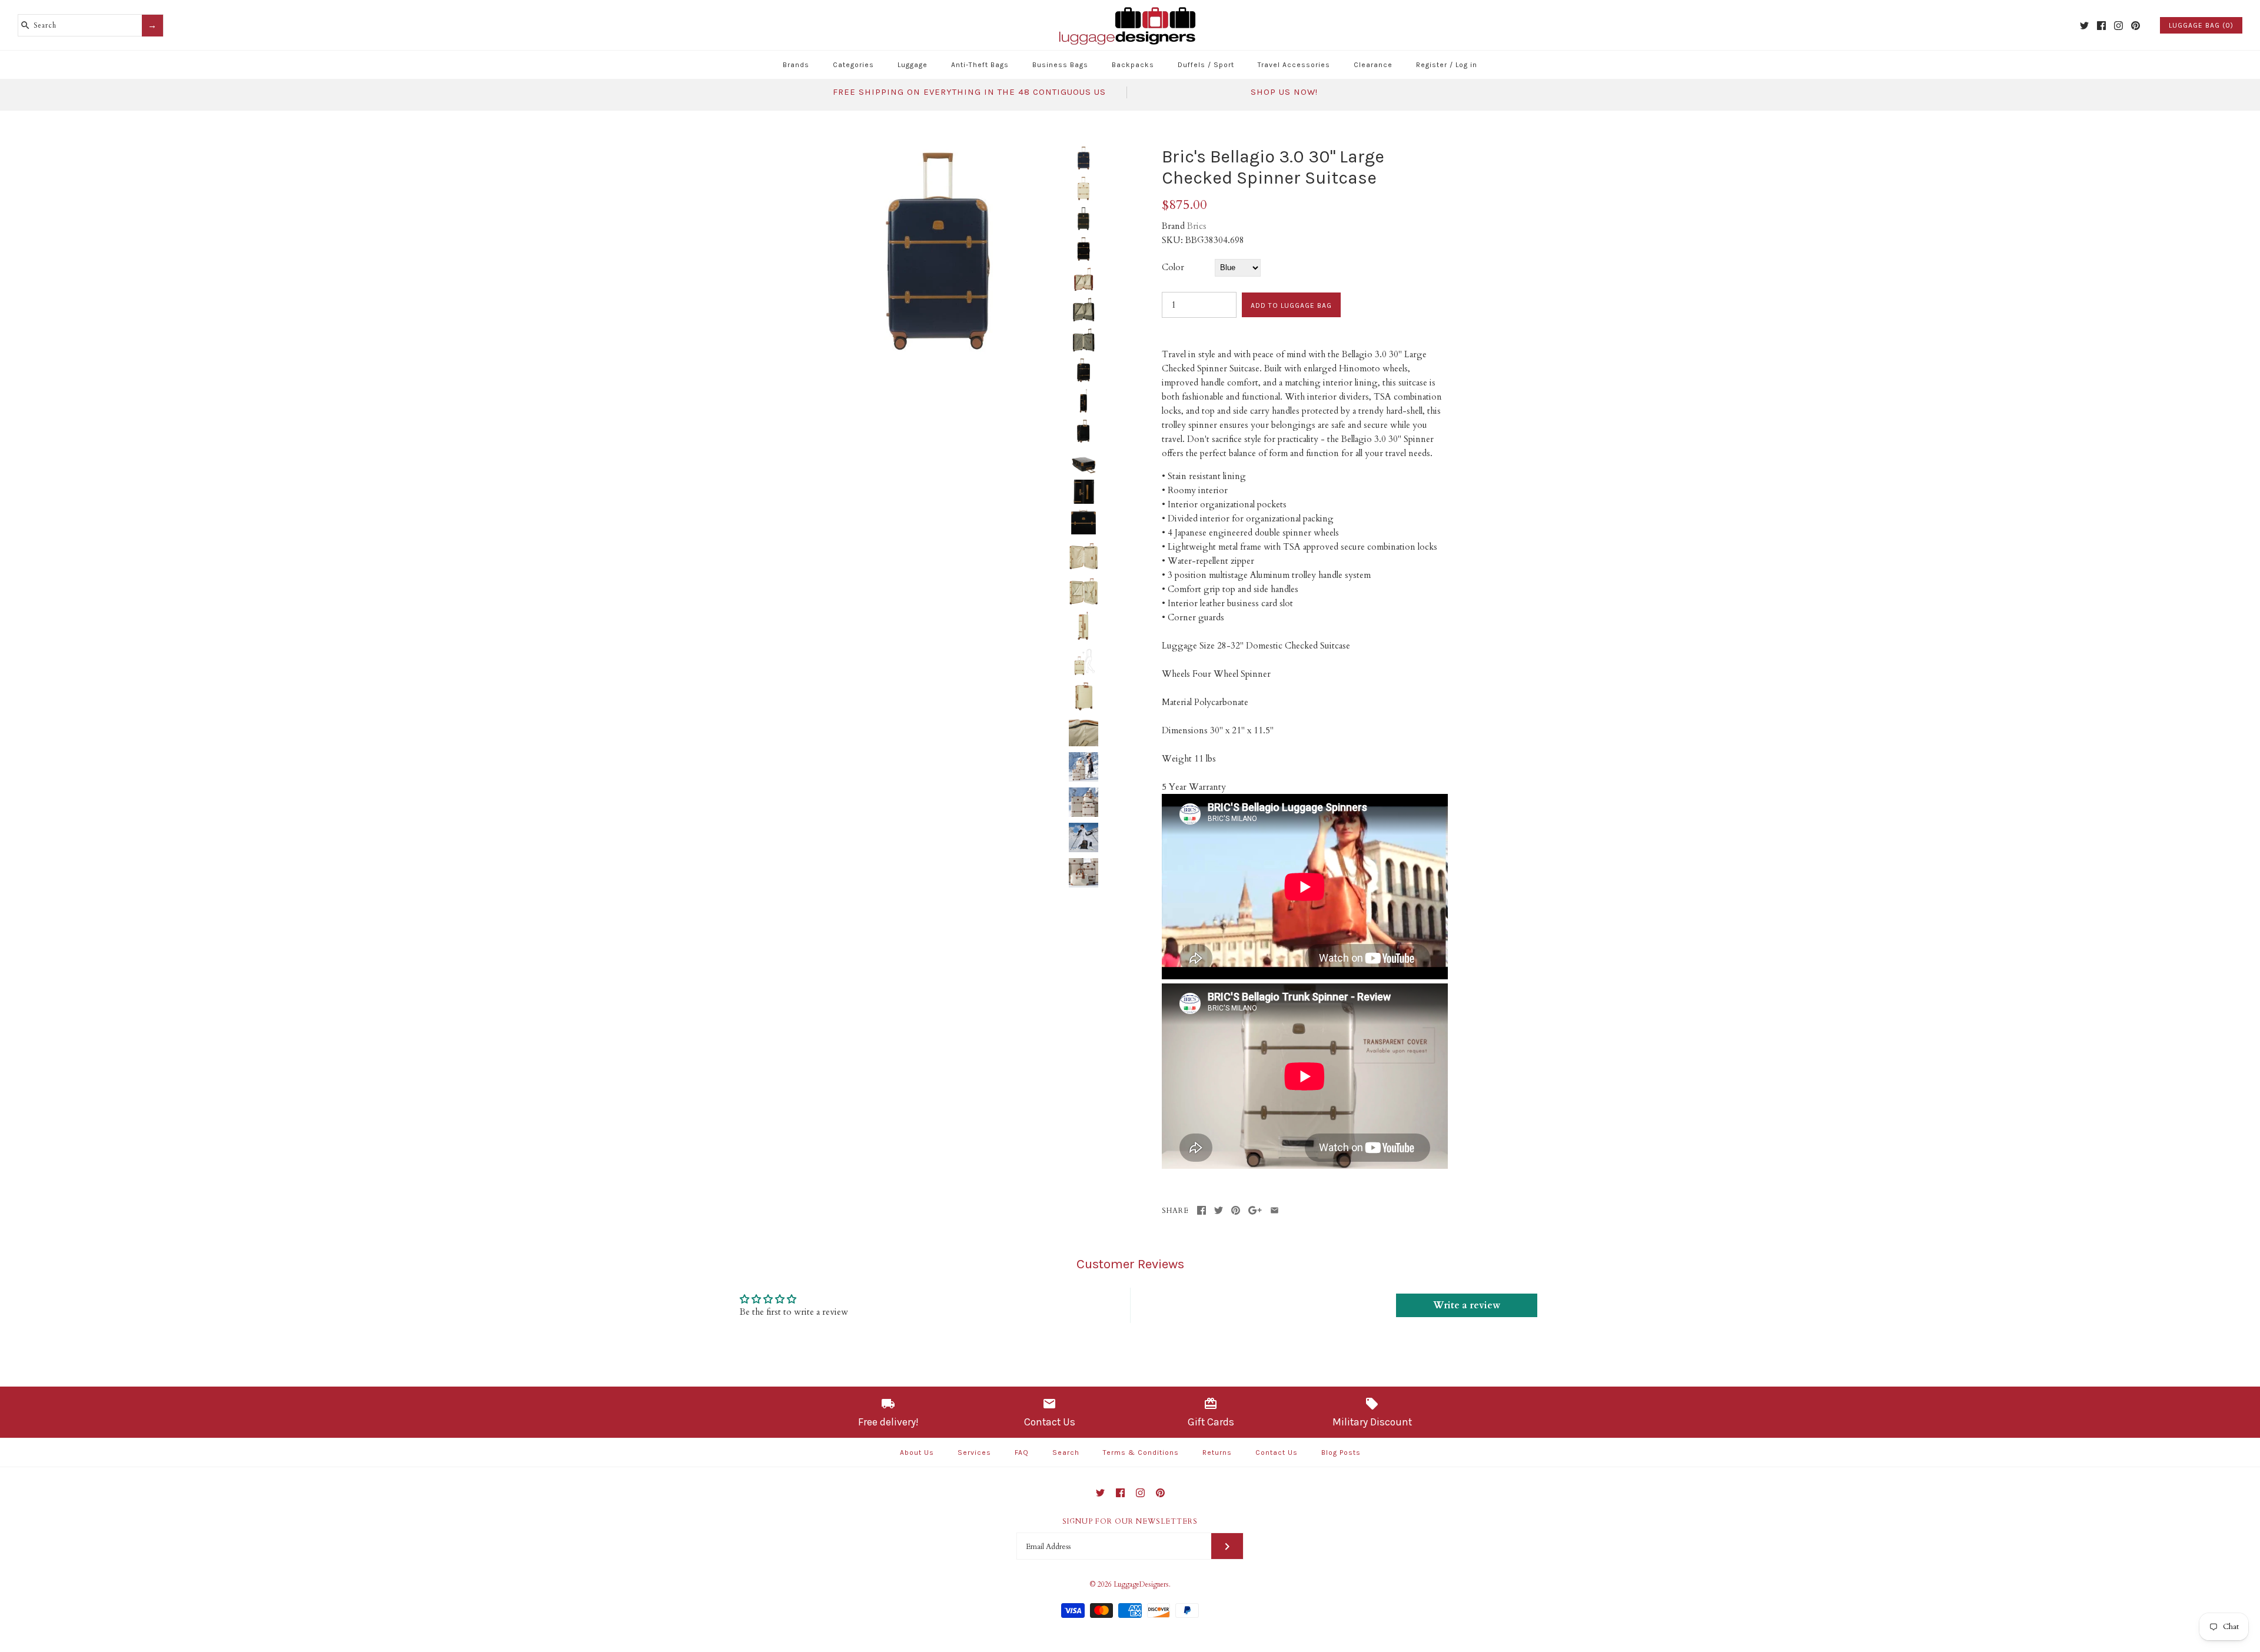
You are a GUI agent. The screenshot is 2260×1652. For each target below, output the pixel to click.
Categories (853, 65)
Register (1432, 65)
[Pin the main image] (1236, 1210)
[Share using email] (1274, 1210)
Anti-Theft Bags (980, 65)
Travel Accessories (1294, 65)
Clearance (1373, 65)
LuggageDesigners (1141, 1584)
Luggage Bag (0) (2201, 25)
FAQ (1022, 1452)
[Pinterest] (2136, 26)
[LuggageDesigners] (1130, 8)
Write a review (1467, 1305)
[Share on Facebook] (1202, 1210)
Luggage (913, 65)
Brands (796, 65)
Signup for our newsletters (1130, 1521)
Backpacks (1133, 65)
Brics (1197, 226)
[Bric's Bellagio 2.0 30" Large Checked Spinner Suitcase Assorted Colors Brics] (938, 153)
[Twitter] (2084, 26)
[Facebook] (2101, 26)
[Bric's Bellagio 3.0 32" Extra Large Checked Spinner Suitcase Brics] (1084, 555)
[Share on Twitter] (1219, 1210)
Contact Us (1277, 1452)
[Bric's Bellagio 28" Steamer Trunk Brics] (1084, 732)
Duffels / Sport (1206, 65)
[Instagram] (2118, 26)
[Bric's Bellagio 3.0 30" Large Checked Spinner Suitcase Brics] (1084, 767)
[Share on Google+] (1255, 1210)
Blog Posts (1341, 1452)
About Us (917, 1452)
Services (974, 1452)
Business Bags (1060, 65)
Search (1066, 1452)
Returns (1217, 1452)
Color (1173, 267)
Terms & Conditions (1141, 1452)
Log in (1466, 65)
